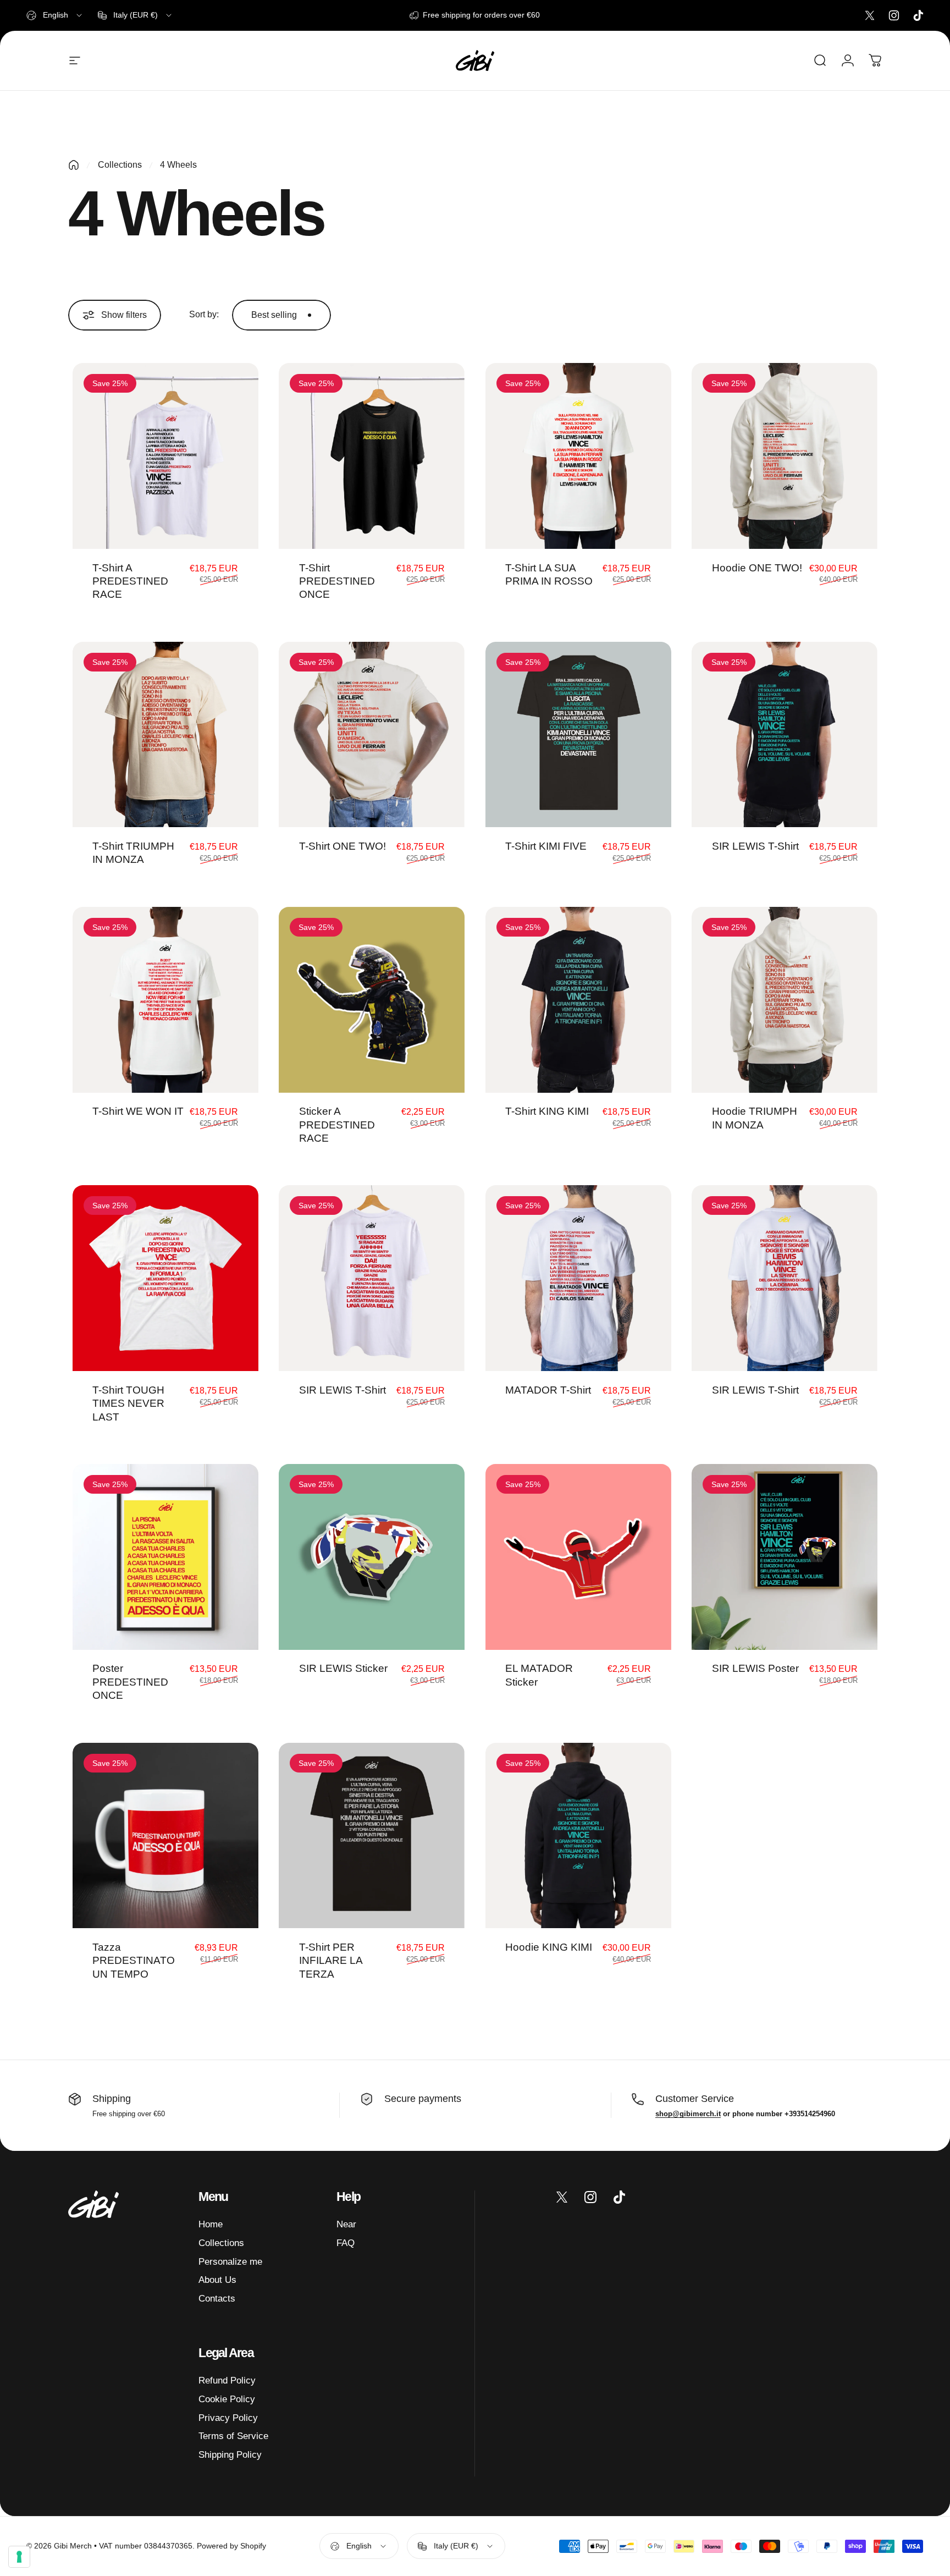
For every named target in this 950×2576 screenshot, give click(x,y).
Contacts (217, 2298)
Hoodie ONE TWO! (757, 568)
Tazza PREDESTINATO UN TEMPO (134, 1960)
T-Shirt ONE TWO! (343, 846)
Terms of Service (233, 2436)
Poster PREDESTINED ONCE (130, 1681)
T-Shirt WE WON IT (138, 1111)
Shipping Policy (230, 2454)
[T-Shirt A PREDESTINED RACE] (165, 456)
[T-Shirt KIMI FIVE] (578, 735)
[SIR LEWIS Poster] (785, 1557)
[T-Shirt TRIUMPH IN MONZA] (165, 735)
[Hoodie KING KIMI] (578, 1836)
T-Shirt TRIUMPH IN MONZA (133, 852)
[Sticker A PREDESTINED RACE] (372, 1000)
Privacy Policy (228, 2418)
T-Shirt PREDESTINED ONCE (337, 581)
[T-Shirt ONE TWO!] (372, 735)
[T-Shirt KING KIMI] (578, 1000)
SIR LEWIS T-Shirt (755, 846)
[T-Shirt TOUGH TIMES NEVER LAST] (165, 1278)
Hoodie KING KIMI (549, 1947)
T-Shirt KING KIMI (547, 1111)
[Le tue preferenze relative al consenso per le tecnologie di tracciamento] (19, 2557)
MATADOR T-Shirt (548, 1390)
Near (346, 2224)
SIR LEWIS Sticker (343, 1668)
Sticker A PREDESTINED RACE (337, 1124)
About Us (217, 2280)
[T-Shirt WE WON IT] (165, 1000)
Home (211, 2224)
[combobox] (55, 15)
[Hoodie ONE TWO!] (785, 456)
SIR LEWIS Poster (755, 1668)
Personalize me (230, 2261)
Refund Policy (227, 2380)
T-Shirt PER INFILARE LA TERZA (331, 1960)
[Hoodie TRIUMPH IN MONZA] (785, 1000)
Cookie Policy (227, 2399)
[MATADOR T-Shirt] (578, 1278)
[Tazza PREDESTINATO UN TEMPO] (165, 1836)
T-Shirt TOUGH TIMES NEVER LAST (128, 1403)
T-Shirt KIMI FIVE (546, 846)
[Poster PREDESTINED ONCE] (165, 1557)
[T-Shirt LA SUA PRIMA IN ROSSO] (578, 456)
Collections (120, 165)
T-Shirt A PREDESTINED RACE (130, 581)
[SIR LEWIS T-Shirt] (785, 735)
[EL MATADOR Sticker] (578, 1557)
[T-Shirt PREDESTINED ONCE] (372, 456)
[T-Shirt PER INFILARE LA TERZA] (372, 1836)
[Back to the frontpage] (74, 165)
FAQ (346, 2243)
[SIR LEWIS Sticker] (372, 1557)
